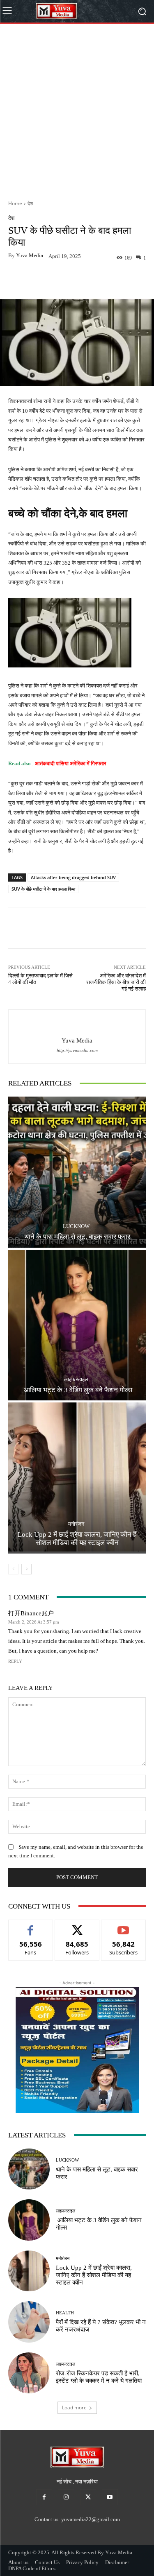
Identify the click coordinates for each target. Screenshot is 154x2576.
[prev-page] (13, 1569)
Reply (15, 1661)
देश (30, 203)
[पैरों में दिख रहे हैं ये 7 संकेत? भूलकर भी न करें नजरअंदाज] (29, 2322)
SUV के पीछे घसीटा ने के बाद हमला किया (43, 889)
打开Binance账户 (31, 1614)
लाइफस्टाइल (76, 1379)
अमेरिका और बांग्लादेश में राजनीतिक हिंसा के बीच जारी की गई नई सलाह (116, 982)
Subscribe (124, 1926)
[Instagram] (66, 2497)
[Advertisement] (77, 109)
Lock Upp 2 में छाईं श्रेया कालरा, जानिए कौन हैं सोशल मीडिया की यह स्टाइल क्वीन (77, 1539)
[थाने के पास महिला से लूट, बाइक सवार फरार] (77, 1172)
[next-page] (26, 1569)
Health (65, 2313)
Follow (77, 1926)
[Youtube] (110, 2497)
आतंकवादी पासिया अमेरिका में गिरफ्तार (71, 763)
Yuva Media (30, 255)
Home (15, 203)
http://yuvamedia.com (77, 1051)
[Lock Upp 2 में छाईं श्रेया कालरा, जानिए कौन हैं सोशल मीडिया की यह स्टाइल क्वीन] (77, 1478)
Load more (74, 2408)
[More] (105, 279)
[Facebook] (44, 2497)
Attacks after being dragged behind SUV (73, 877)
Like (31, 1926)
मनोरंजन (76, 1524)
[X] (88, 2497)
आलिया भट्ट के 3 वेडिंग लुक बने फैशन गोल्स (77, 1390)
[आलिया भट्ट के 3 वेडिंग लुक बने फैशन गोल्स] (77, 1325)
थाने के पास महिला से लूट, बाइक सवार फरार (77, 1237)
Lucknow (76, 1226)
